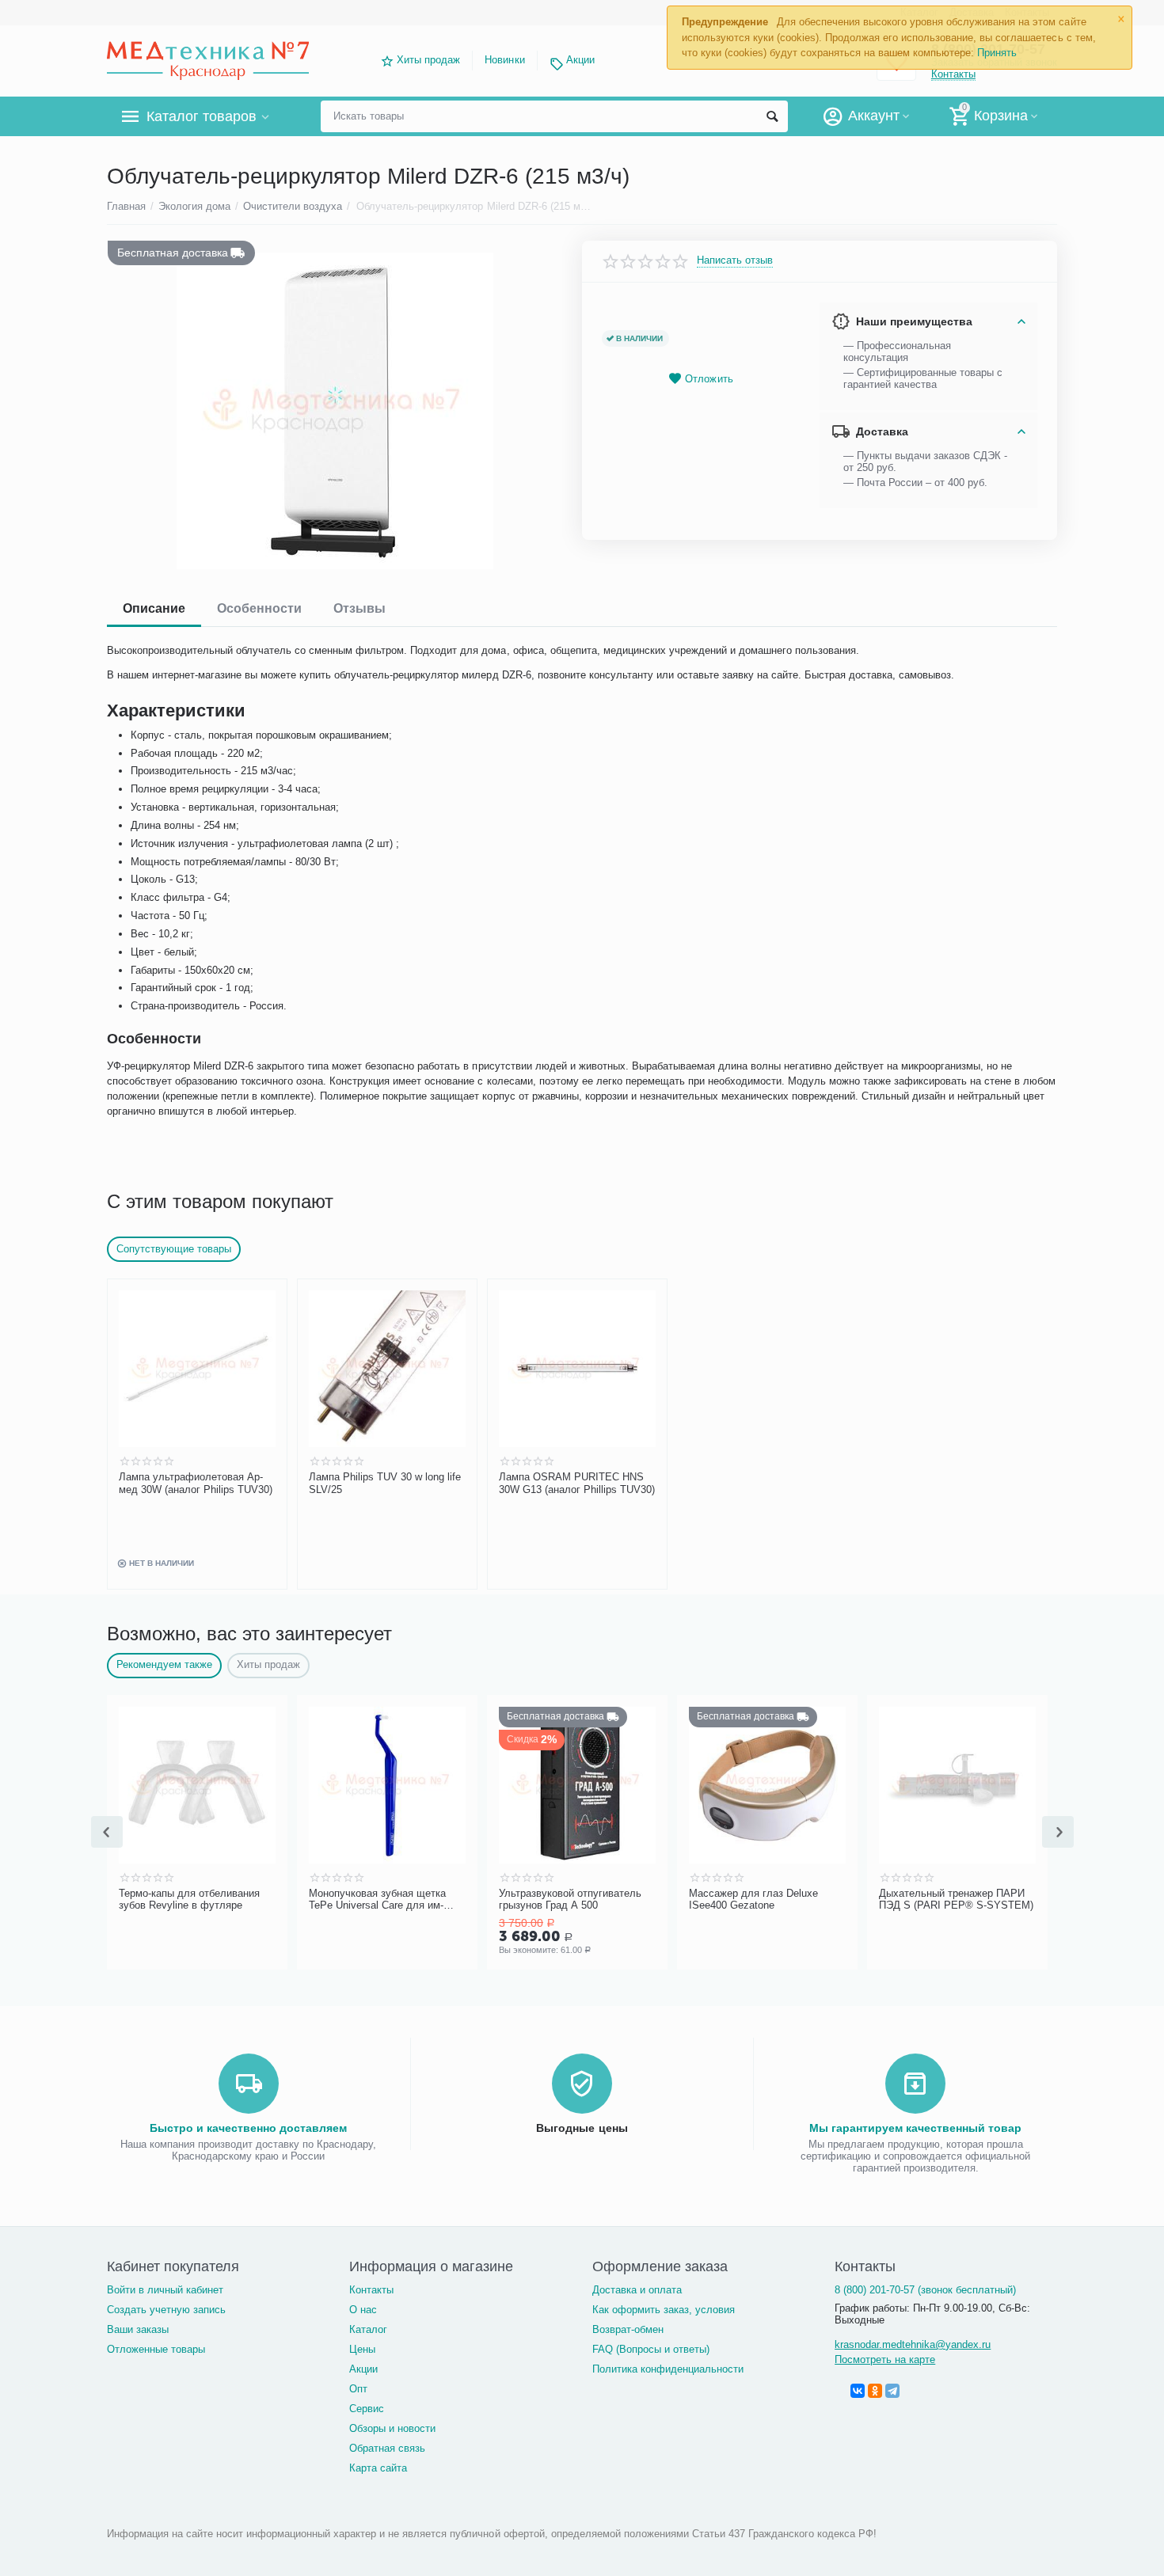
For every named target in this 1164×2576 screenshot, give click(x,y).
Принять (997, 53)
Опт (358, 2389)
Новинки (504, 60)
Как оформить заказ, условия (664, 2310)
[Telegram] (892, 2391)
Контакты (371, 2290)
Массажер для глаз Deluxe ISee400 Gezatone (753, 1900)
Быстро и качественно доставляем (248, 2128)
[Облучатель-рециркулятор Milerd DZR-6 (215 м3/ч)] (335, 411)
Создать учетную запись (166, 2310)
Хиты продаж (428, 60)
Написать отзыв (735, 260)
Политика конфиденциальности (668, 2369)
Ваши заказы (138, 2329)
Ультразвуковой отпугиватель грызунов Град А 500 (570, 1900)
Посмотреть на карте (885, 2359)
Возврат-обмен (628, 2329)
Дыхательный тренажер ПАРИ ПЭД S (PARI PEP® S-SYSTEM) (956, 1900)
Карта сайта (378, 2468)
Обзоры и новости (392, 2428)
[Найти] (772, 116)
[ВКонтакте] (858, 2391)
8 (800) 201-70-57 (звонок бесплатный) (925, 2290)
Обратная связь (387, 2448)
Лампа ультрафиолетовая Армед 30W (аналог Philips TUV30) (196, 1483)
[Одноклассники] (875, 2391)
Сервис (367, 2409)
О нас (363, 2310)
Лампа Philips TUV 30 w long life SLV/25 (385, 1483)
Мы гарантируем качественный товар (915, 2128)
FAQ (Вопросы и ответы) (651, 2349)
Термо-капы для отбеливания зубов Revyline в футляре (189, 1900)
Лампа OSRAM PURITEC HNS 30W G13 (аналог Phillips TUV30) (577, 1483)
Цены (362, 2349)
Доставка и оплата (637, 2290)
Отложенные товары (156, 2349)
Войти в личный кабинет (165, 2290)
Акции (580, 60)
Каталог (368, 2329)
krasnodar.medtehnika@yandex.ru (913, 2344)
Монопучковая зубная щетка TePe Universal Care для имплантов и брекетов (377, 1900)
